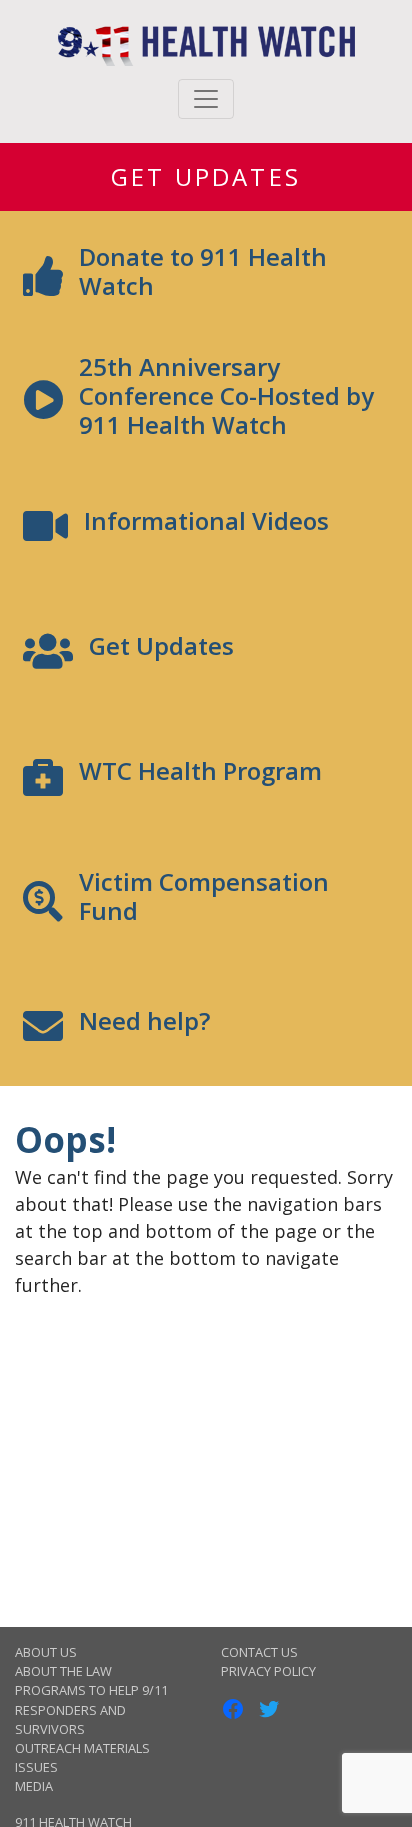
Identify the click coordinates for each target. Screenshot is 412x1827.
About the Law (63, 1671)
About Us (46, 1652)
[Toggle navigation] (206, 99)
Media (34, 1786)
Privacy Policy (268, 1671)
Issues (36, 1767)
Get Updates (206, 176)
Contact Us (259, 1652)
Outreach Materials (82, 1748)
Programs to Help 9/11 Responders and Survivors (91, 1709)
